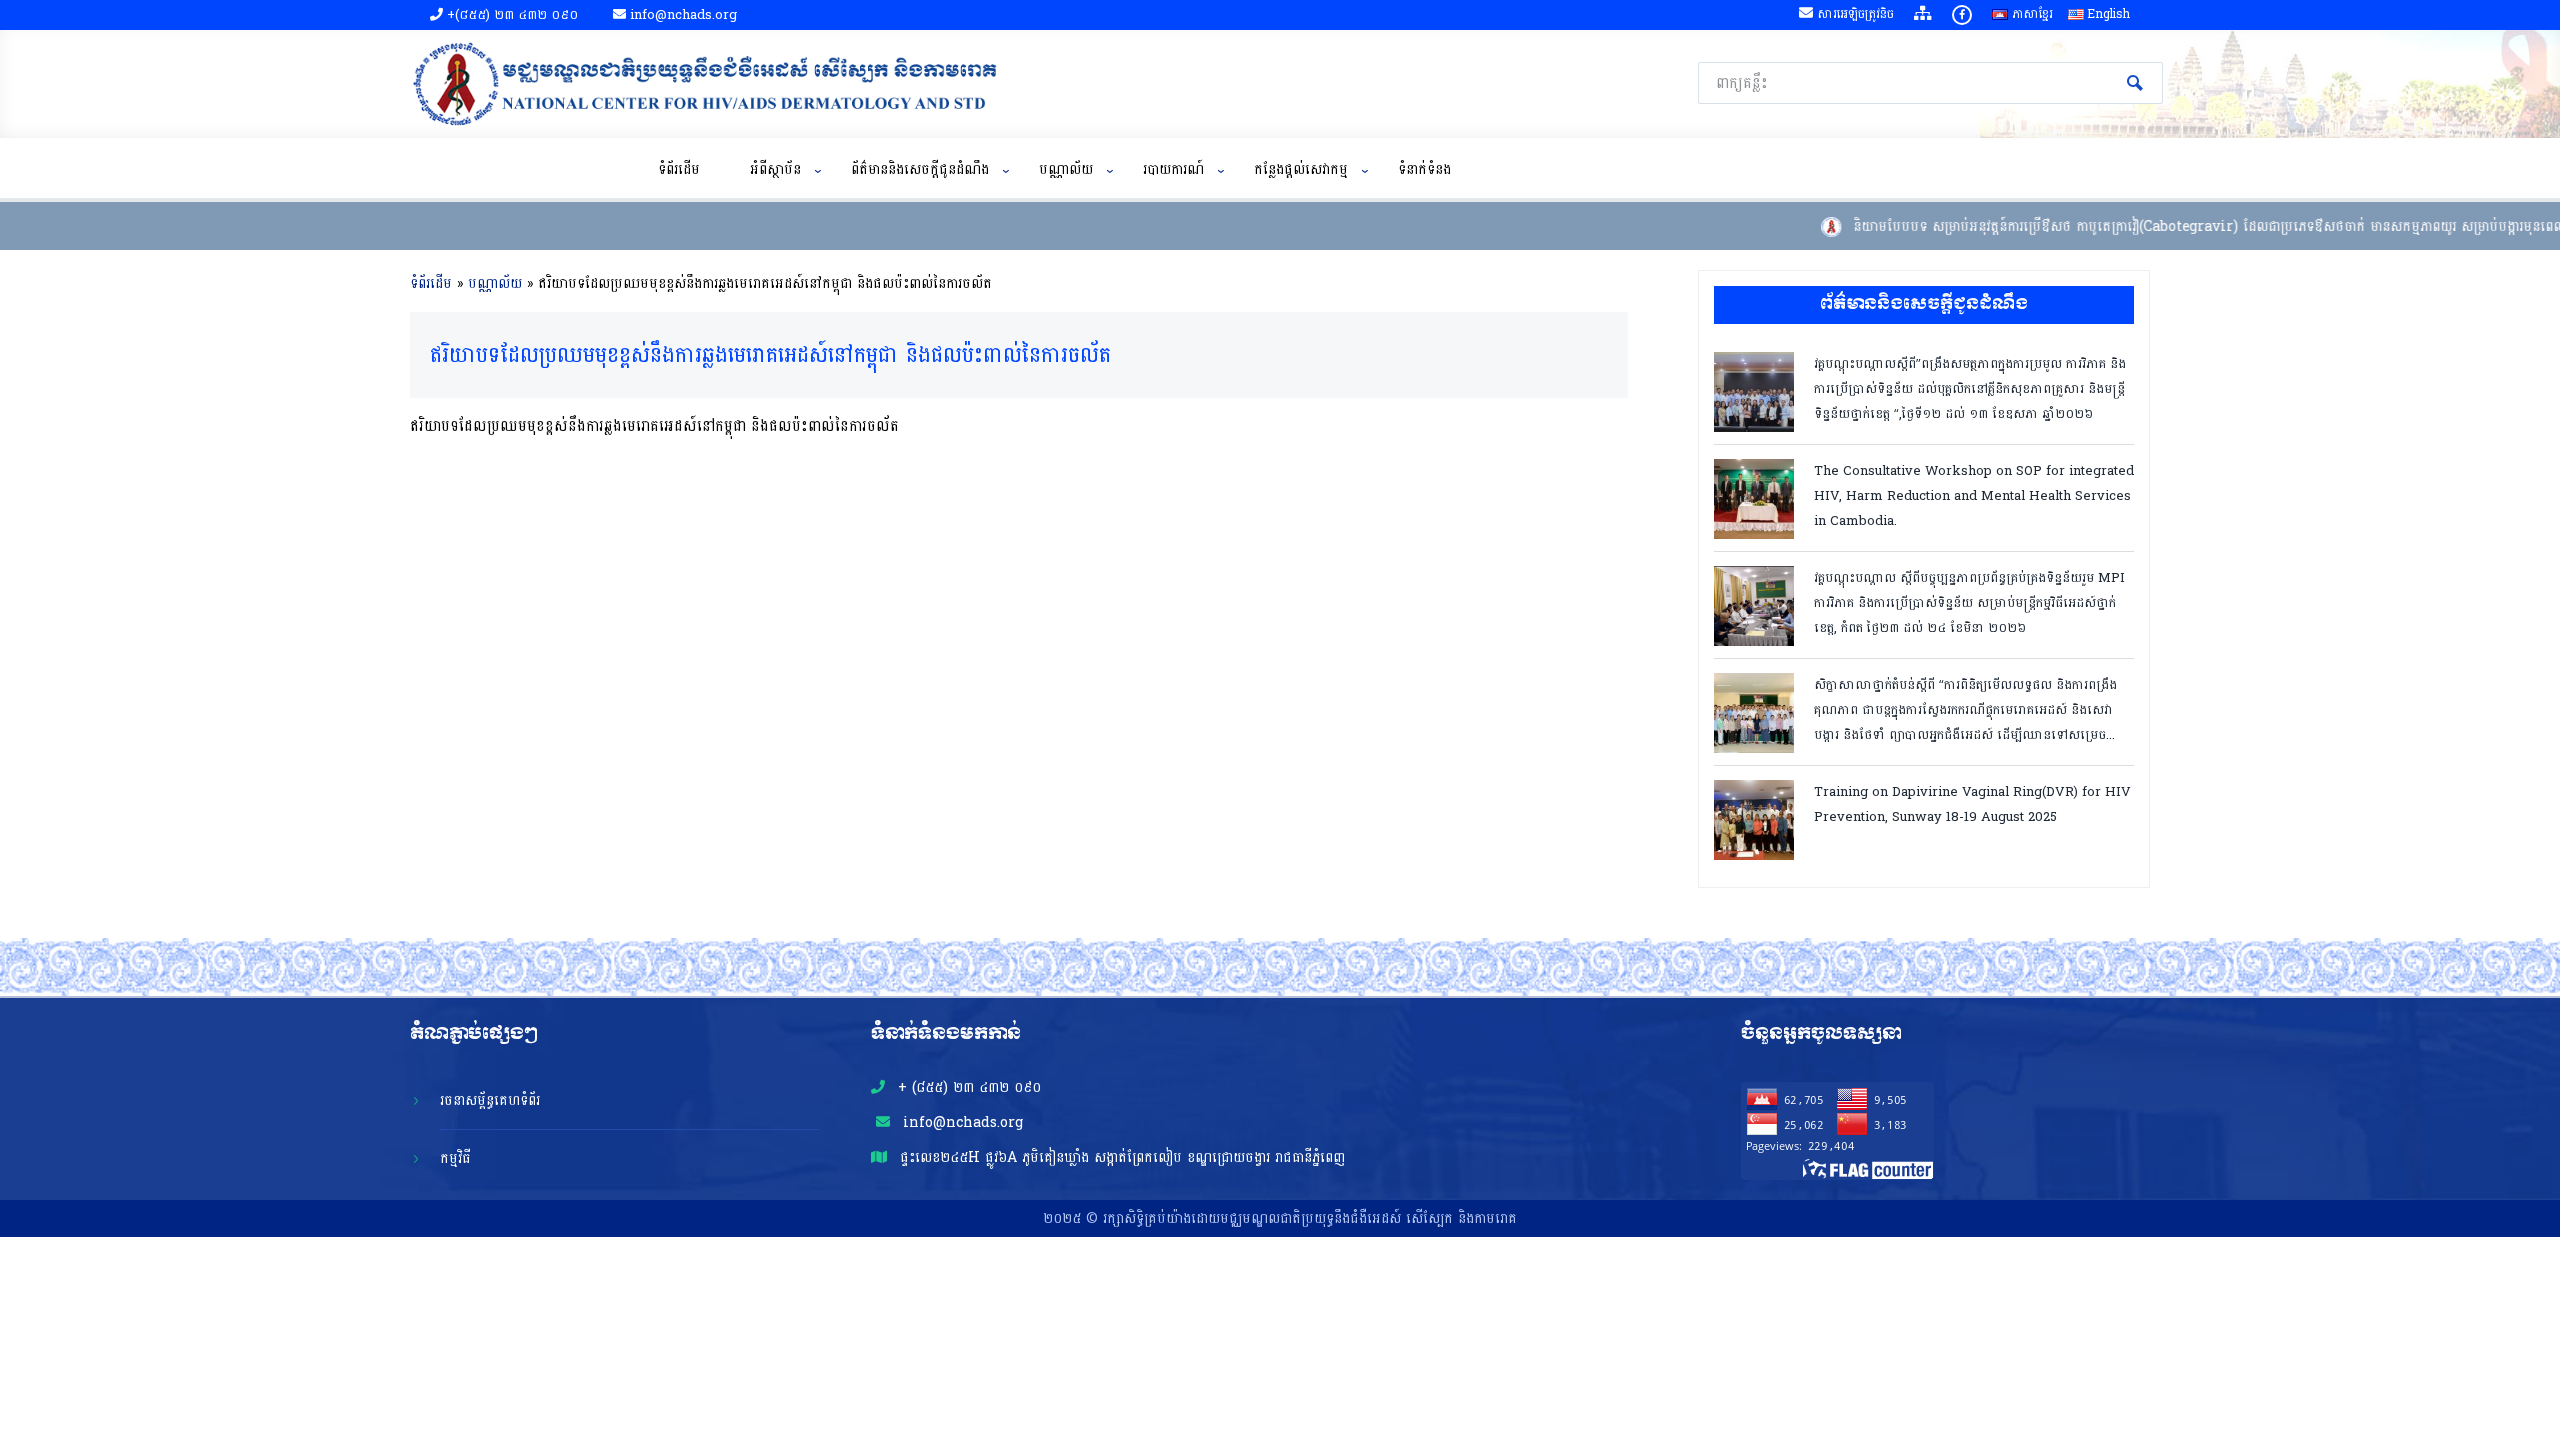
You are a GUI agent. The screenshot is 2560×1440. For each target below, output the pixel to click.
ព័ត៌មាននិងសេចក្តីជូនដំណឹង (920, 169)
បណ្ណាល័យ (1066, 169)
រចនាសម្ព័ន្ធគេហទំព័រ (490, 1100)
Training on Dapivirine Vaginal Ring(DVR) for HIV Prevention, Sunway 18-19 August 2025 (1972, 804)
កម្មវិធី (455, 1158)
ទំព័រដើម (679, 169)
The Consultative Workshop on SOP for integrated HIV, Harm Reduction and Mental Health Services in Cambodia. (1974, 494)
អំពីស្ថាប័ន (775, 169)
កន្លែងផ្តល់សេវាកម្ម (1301, 169)
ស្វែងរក (2135, 83)
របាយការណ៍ (1173, 169)
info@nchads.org (960, 1122)
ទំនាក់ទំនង (1424, 169)
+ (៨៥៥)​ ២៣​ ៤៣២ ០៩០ (967, 1087)
